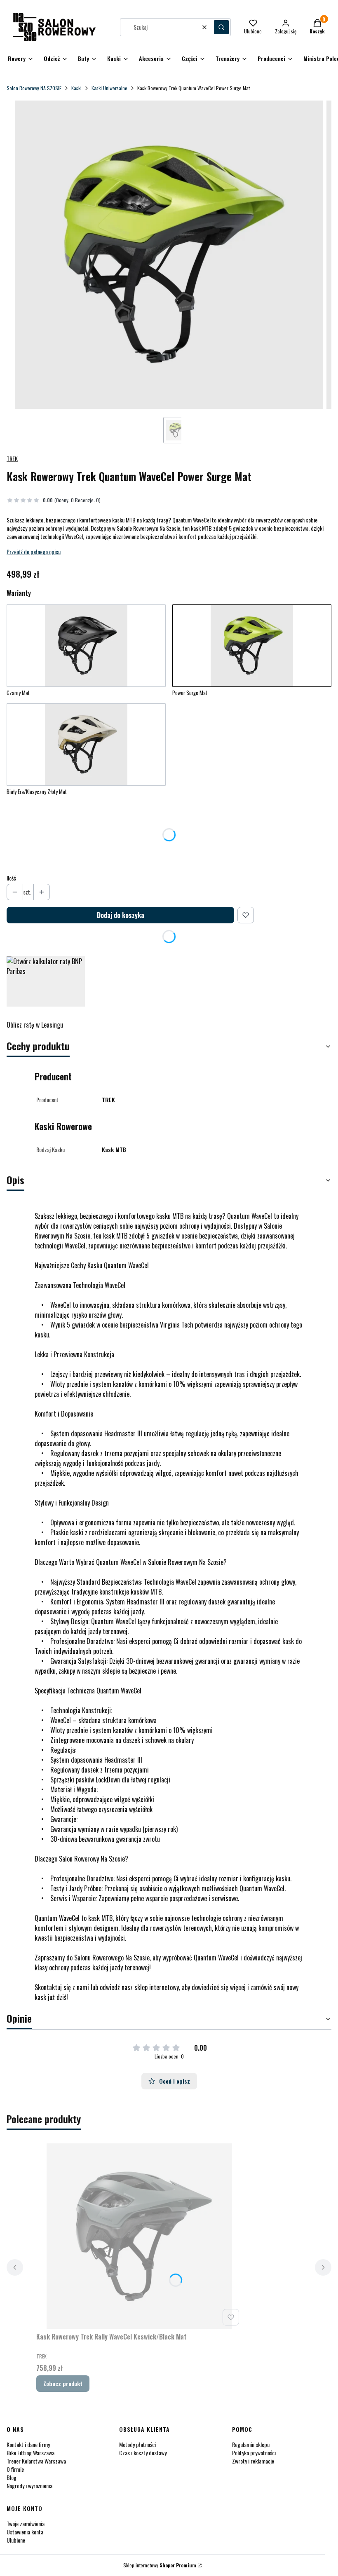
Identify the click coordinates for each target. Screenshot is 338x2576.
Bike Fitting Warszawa (31, 2453)
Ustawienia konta (25, 2532)
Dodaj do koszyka (121, 915)
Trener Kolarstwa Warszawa (36, 2461)
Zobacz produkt (63, 2383)
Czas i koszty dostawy (143, 2453)
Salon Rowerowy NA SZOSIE (34, 88)
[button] (221, 27)
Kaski (76, 88)
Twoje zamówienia (26, 2523)
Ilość (11, 878)
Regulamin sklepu (251, 2444)
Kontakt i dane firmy (28, 2444)
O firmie (15, 2469)
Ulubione (16, 2540)
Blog (12, 2477)
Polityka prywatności (254, 2453)
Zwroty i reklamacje (253, 2461)
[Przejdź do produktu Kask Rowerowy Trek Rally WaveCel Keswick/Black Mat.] (139, 2236)
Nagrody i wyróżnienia (29, 2486)
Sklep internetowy (160, 2565)
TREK (12, 458)
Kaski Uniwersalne (109, 88)
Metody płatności (137, 2444)
